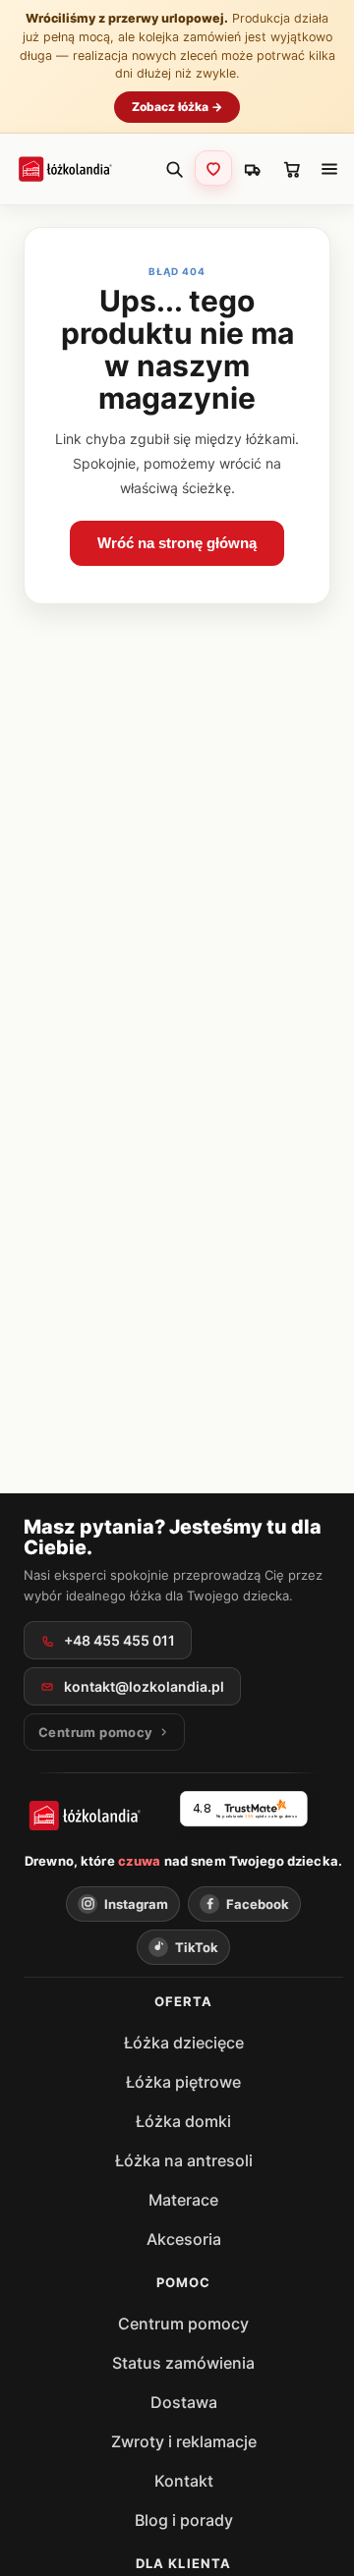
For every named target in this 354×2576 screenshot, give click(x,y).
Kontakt (184, 2481)
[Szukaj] (174, 169)
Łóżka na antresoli (184, 2160)
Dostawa (184, 2402)
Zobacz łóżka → (177, 107)
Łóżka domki (183, 2121)
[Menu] (329, 169)
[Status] (253, 169)
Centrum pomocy (183, 2324)
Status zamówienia (183, 2363)
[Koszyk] (292, 169)
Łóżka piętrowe (183, 2082)
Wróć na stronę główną (177, 543)
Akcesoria (184, 2239)
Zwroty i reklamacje (184, 2441)
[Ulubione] (213, 168)
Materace (183, 2200)
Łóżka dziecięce (184, 2043)
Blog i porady (184, 2520)
